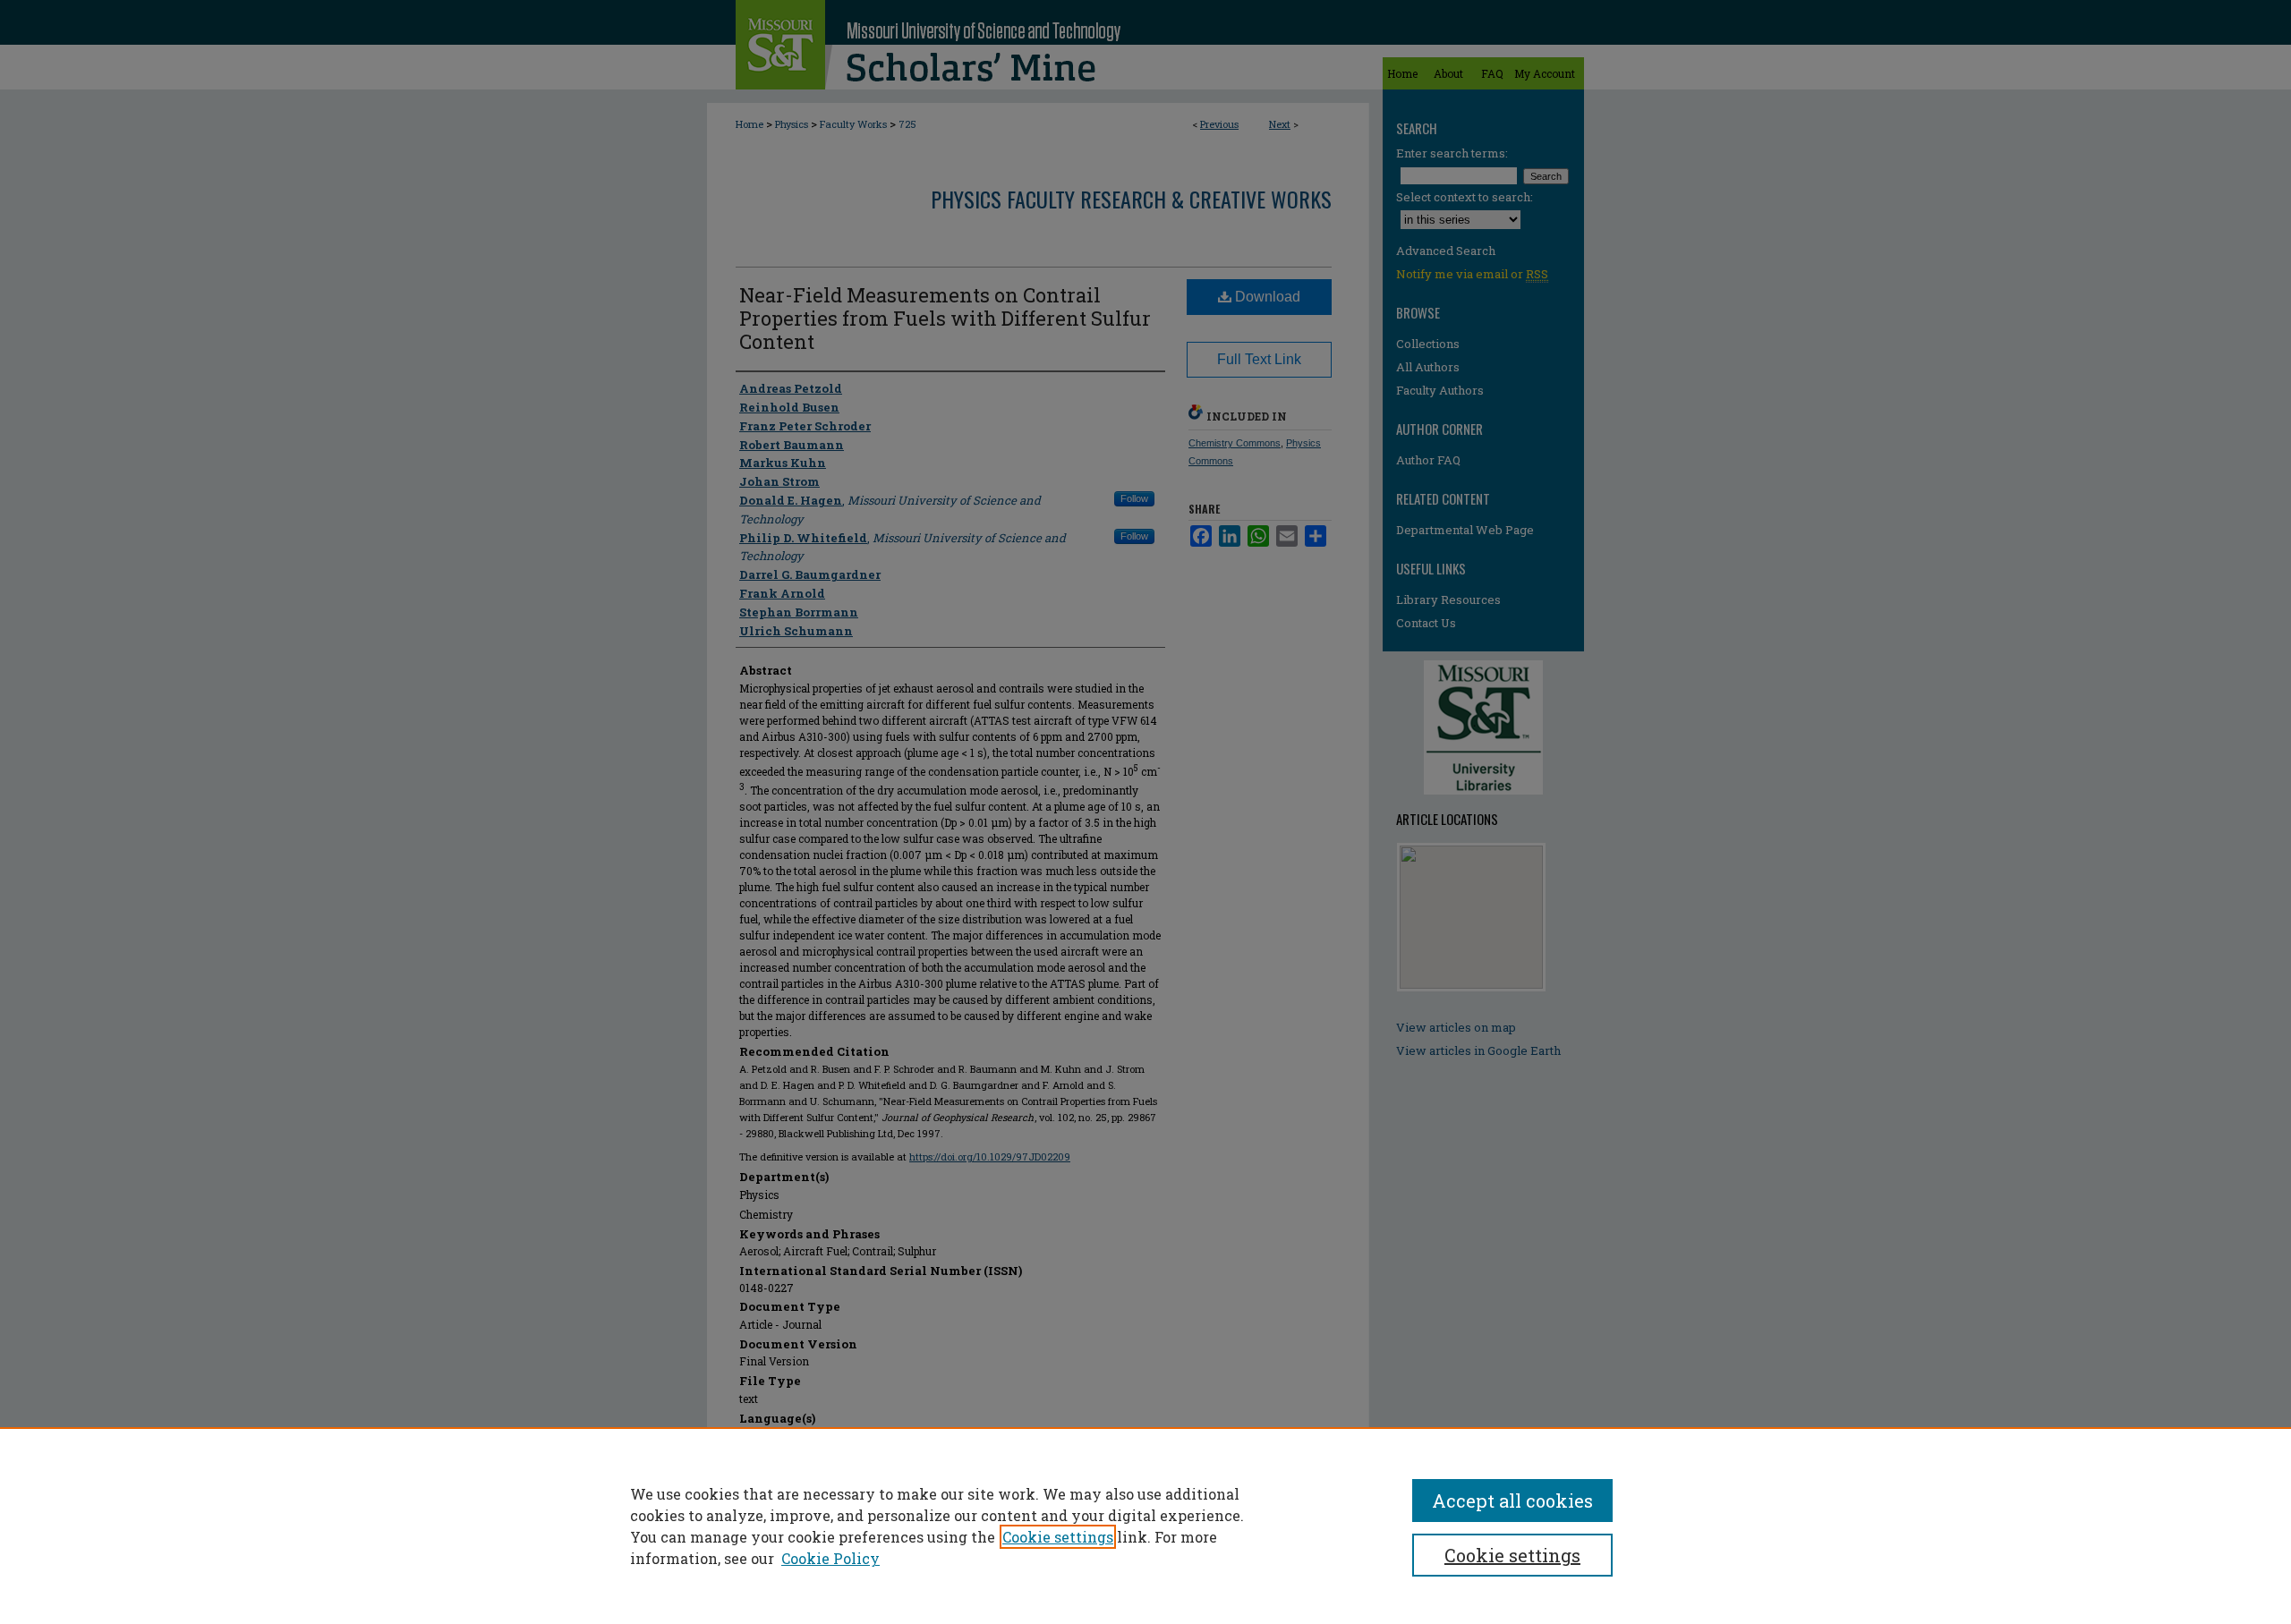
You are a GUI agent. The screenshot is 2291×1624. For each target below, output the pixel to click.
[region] (1145, 1526)
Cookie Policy (830, 1558)
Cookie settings (1058, 1537)
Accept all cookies (1512, 1501)
